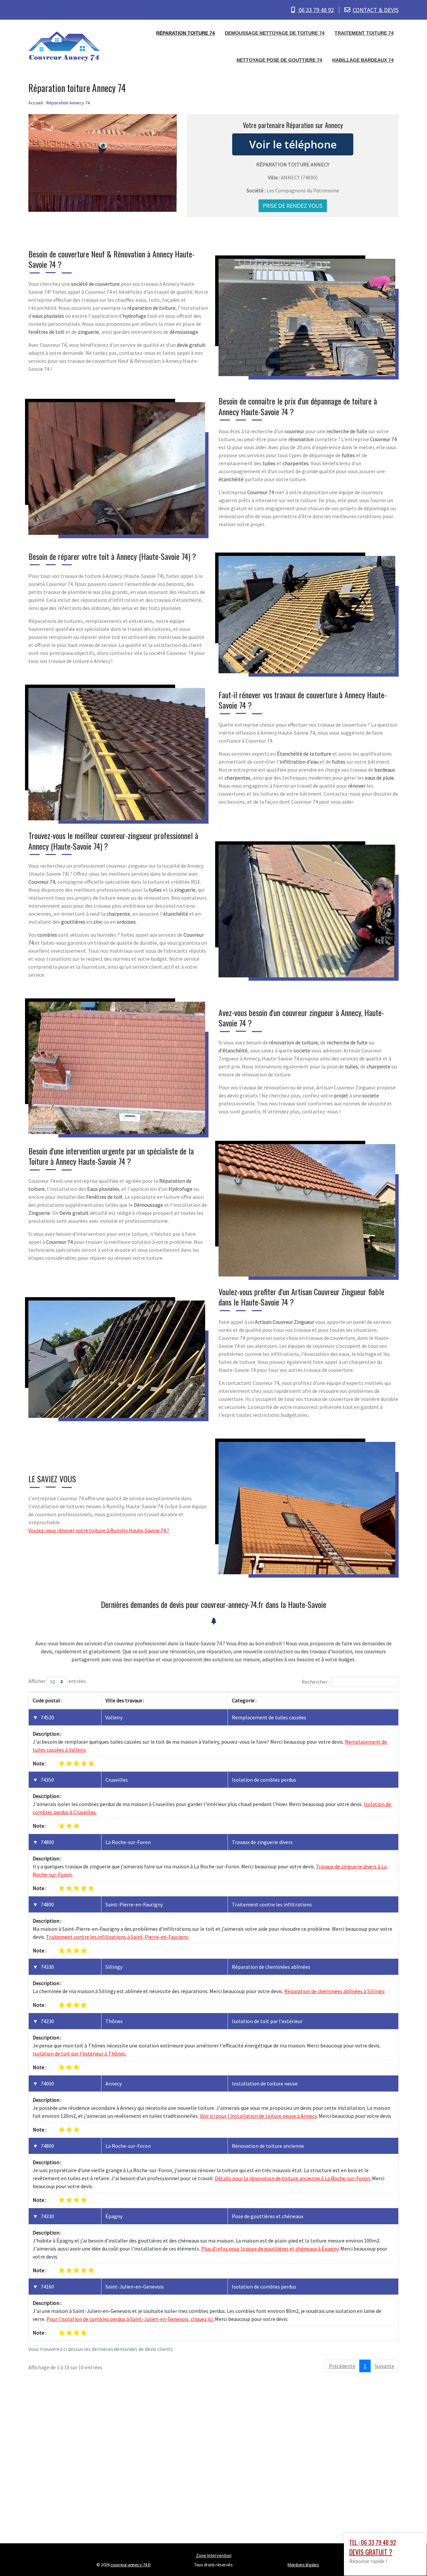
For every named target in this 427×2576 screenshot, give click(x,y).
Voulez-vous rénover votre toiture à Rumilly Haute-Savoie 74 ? (99, 1530)
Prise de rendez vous (293, 206)
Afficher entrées (57, 1681)
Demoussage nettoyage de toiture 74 (275, 33)
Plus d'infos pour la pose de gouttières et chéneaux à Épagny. (270, 2249)
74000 (47, 2083)
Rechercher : (316, 1682)
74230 (47, 2021)
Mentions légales (303, 2565)
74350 (47, 1780)
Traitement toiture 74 (364, 33)
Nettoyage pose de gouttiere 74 (279, 60)
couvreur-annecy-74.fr (131, 2565)
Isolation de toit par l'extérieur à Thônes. (80, 2053)
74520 (47, 1717)
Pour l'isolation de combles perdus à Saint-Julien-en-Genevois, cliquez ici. (130, 2319)
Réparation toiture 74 (185, 33)
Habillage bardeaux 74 (363, 60)
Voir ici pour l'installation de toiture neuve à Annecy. (259, 2116)
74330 (47, 1967)
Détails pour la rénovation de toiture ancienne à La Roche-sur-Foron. (293, 2178)
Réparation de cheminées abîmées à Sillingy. (335, 1991)
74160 (47, 2287)
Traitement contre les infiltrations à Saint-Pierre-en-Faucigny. (117, 1937)
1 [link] (365, 2366)
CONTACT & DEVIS (376, 10)
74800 (47, 1842)
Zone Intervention (214, 2555)
